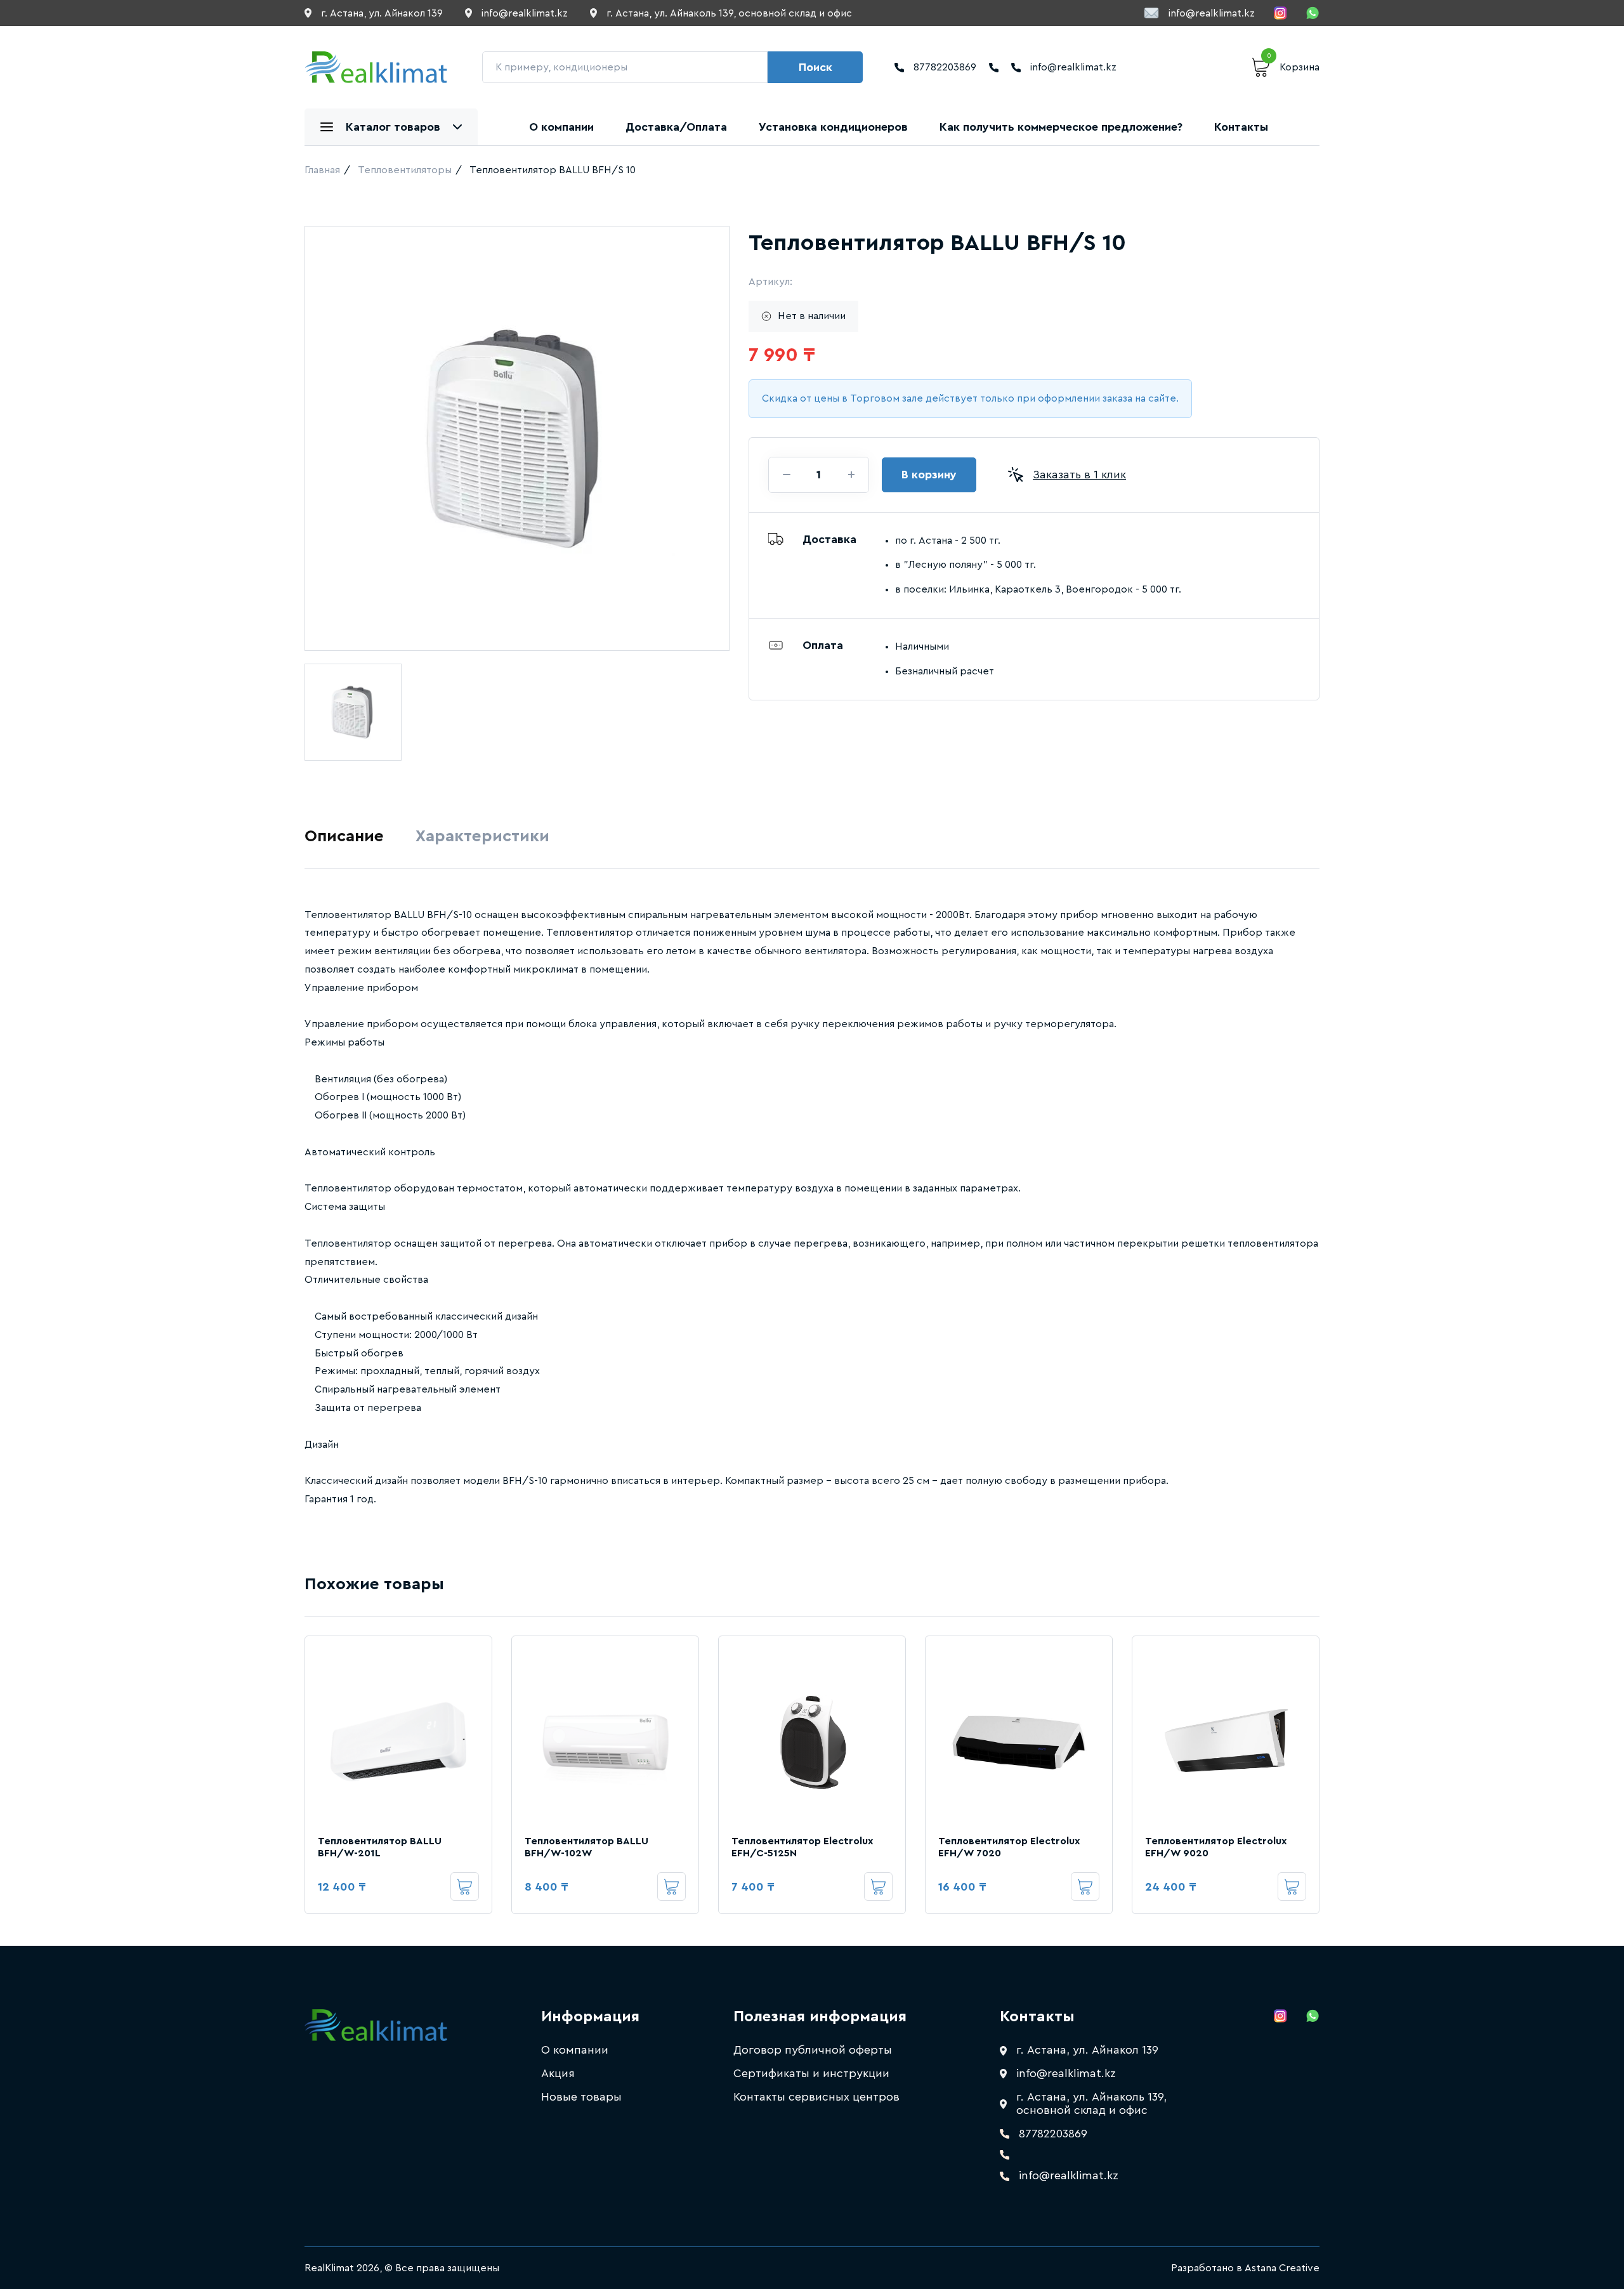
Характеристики (482, 836)
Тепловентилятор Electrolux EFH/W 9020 (1216, 1847)
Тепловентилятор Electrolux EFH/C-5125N (802, 1847)
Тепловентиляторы (405, 170)
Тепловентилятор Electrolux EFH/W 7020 (1009, 1847)
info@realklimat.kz (1212, 13)
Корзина (1293, 65)
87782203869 (945, 67)
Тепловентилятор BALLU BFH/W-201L (380, 1847)
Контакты (1241, 127)
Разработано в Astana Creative (1245, 2268)
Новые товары (581, 2097)
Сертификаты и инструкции (811, 2073)
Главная (322, 170)
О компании (561, 127)
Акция (558, 2073)
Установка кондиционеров (833, 127)
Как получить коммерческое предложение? (1061, 127)
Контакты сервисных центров (816, 2097)
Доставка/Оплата (676, 127)
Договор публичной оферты (813, 2050)
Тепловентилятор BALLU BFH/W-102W (586, 1847)
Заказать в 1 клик (1079, 475)
